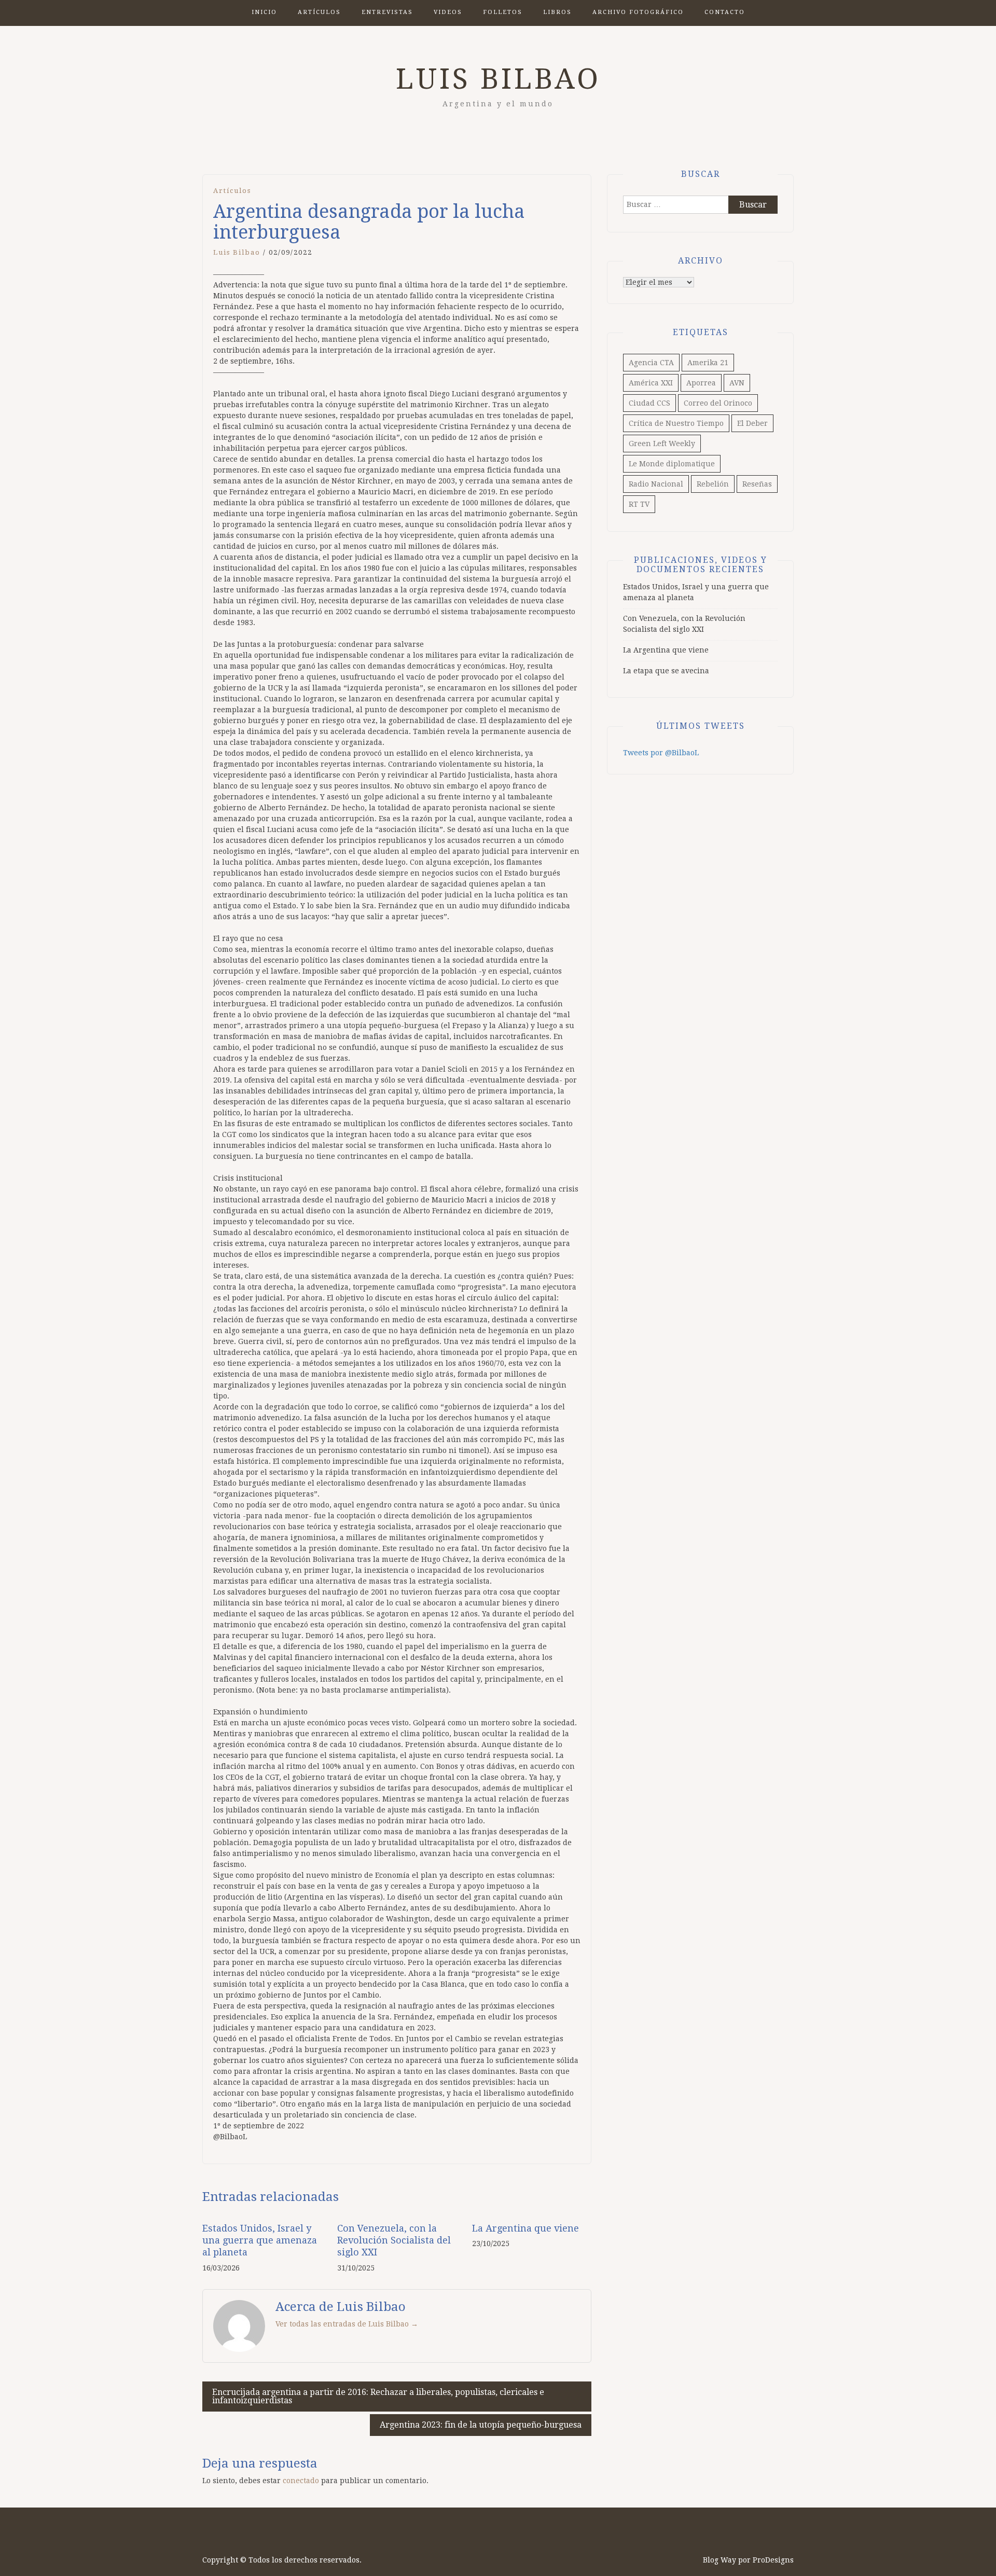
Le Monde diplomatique (672, 464)
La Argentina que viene (525, 2228)
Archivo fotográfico (638, 12)
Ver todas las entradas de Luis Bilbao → (347, 2324)
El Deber (752, 423)
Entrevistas (387, 12)
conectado (301, 2481)
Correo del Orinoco (718, 403)
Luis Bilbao (498, 79)
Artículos (319, 12)
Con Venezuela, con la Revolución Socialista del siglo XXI (394, 2240)
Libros (557, 12)
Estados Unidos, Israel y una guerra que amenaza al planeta (260, 2240)
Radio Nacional (656, 484)
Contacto (725, 12)
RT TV (639, 504)
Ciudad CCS (649, 403)
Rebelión (713, 484)
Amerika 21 (708, 363)
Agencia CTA (651, 363)
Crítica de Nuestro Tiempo (676, 423)
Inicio (264, 12)
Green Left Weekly (662, 444)
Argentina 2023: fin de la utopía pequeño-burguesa (481, 2425)
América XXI (651, 383)
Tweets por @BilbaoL (661, 753)
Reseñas (757, 484)
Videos (448, 12)
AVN (737, 383)
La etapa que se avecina (666, 671)
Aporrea (701, 383)
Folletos (503, 12)
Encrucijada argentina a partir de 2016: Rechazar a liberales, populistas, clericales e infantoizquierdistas (378, 2396)
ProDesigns (773, 2560)
